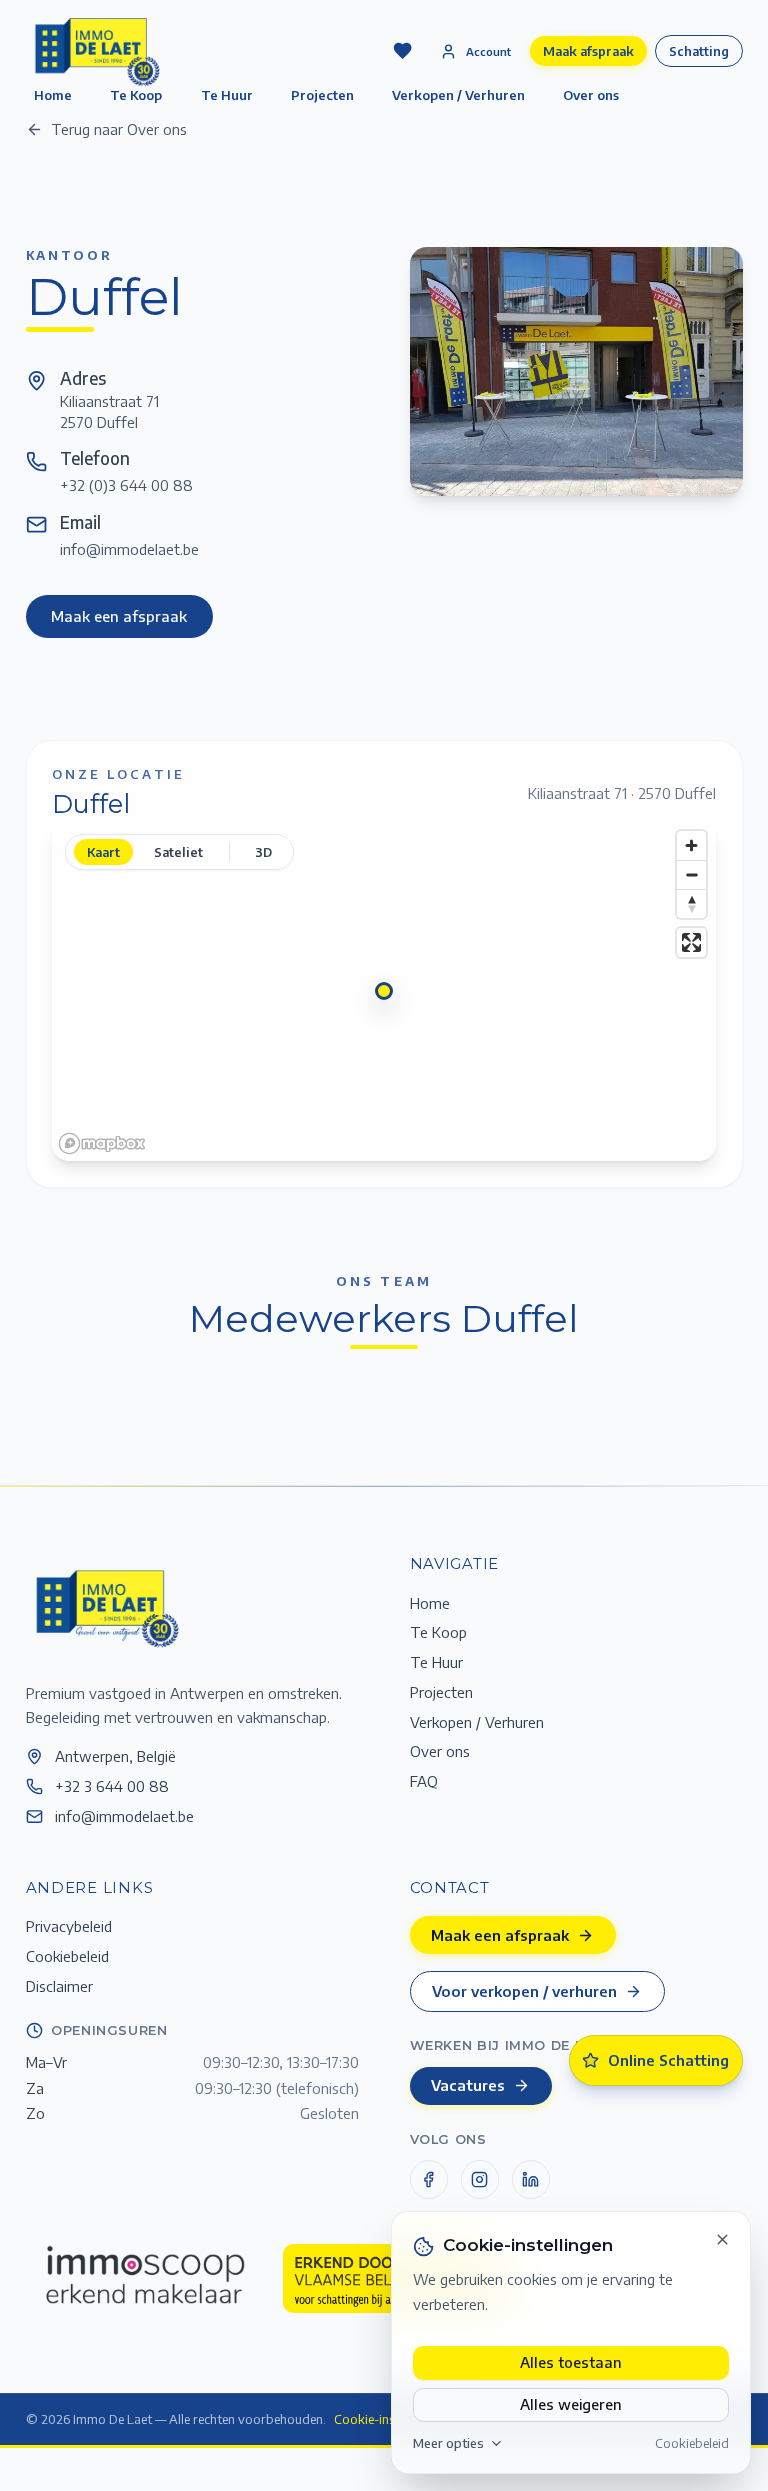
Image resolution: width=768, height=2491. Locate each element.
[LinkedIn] (531, 2179)
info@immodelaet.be (129, 549)
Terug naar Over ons (119, 129)
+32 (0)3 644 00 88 (126, 485)
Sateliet (178, 852)
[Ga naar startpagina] (106, 1607)
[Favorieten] (402, 51)
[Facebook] (429, 2179)
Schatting (699, 51)
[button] (384, 991)
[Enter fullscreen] (691, 942)
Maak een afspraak (119, 616)
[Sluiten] (723, 2240)
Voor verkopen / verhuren (524, 1991)
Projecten (322, 95)
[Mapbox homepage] (102, 1143)
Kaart (103, 852)
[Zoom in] (691, 845)
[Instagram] (480, 2179)
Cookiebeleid (692, 2443)
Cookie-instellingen (388, 2419)
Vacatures (468, 2085)
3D (263, 852)
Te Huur (227, 95)
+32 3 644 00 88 (112, 1786)
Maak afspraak (588, 51)
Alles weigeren (571, 2404)
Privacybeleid (69, 1926)
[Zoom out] (691, 874)
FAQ (424, 1781)
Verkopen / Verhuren (458, 95)
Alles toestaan (571, 2362)
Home (430, 1603)
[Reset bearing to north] (691, 903)
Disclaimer (59, 1986)
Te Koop (438, 1632)
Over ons (591, 95)
